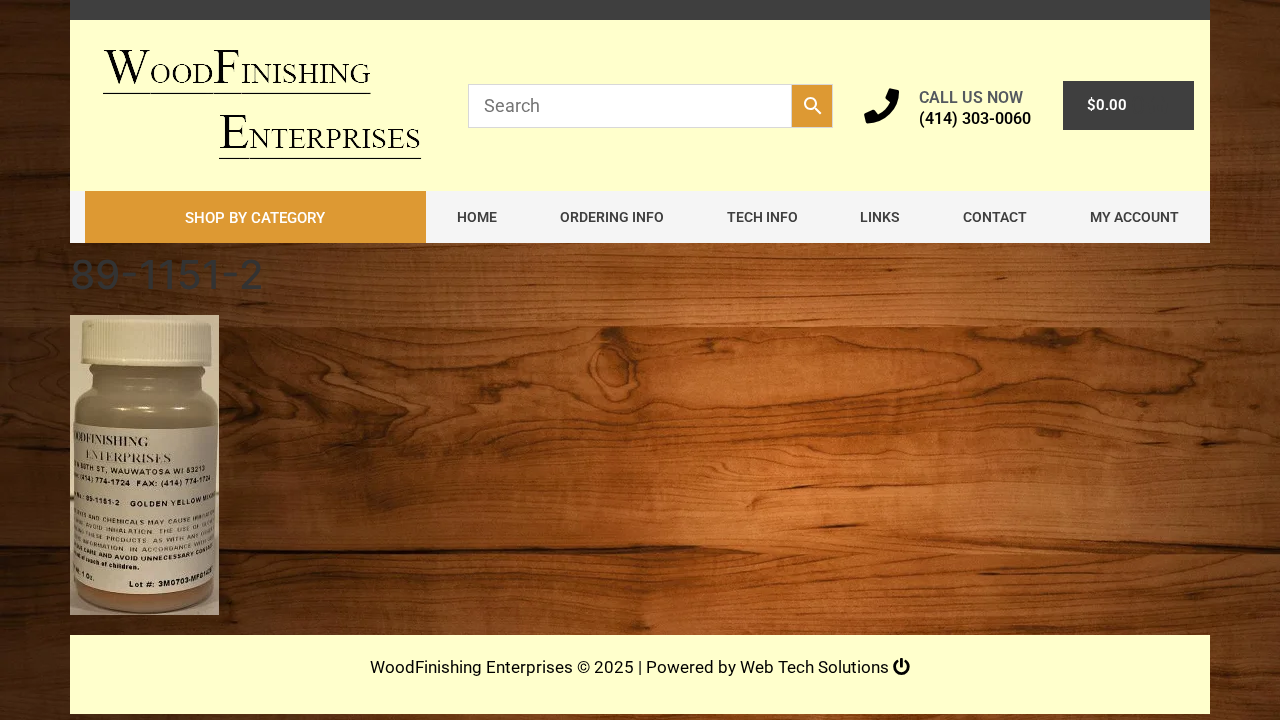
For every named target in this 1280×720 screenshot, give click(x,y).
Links (880, 217)
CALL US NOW (971, 97)
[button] (255, 217)
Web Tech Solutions (816, 667)
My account (1134, 217)
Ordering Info (612, 217)
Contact (995, 217)
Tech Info (762, 217)
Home (477, 217)
